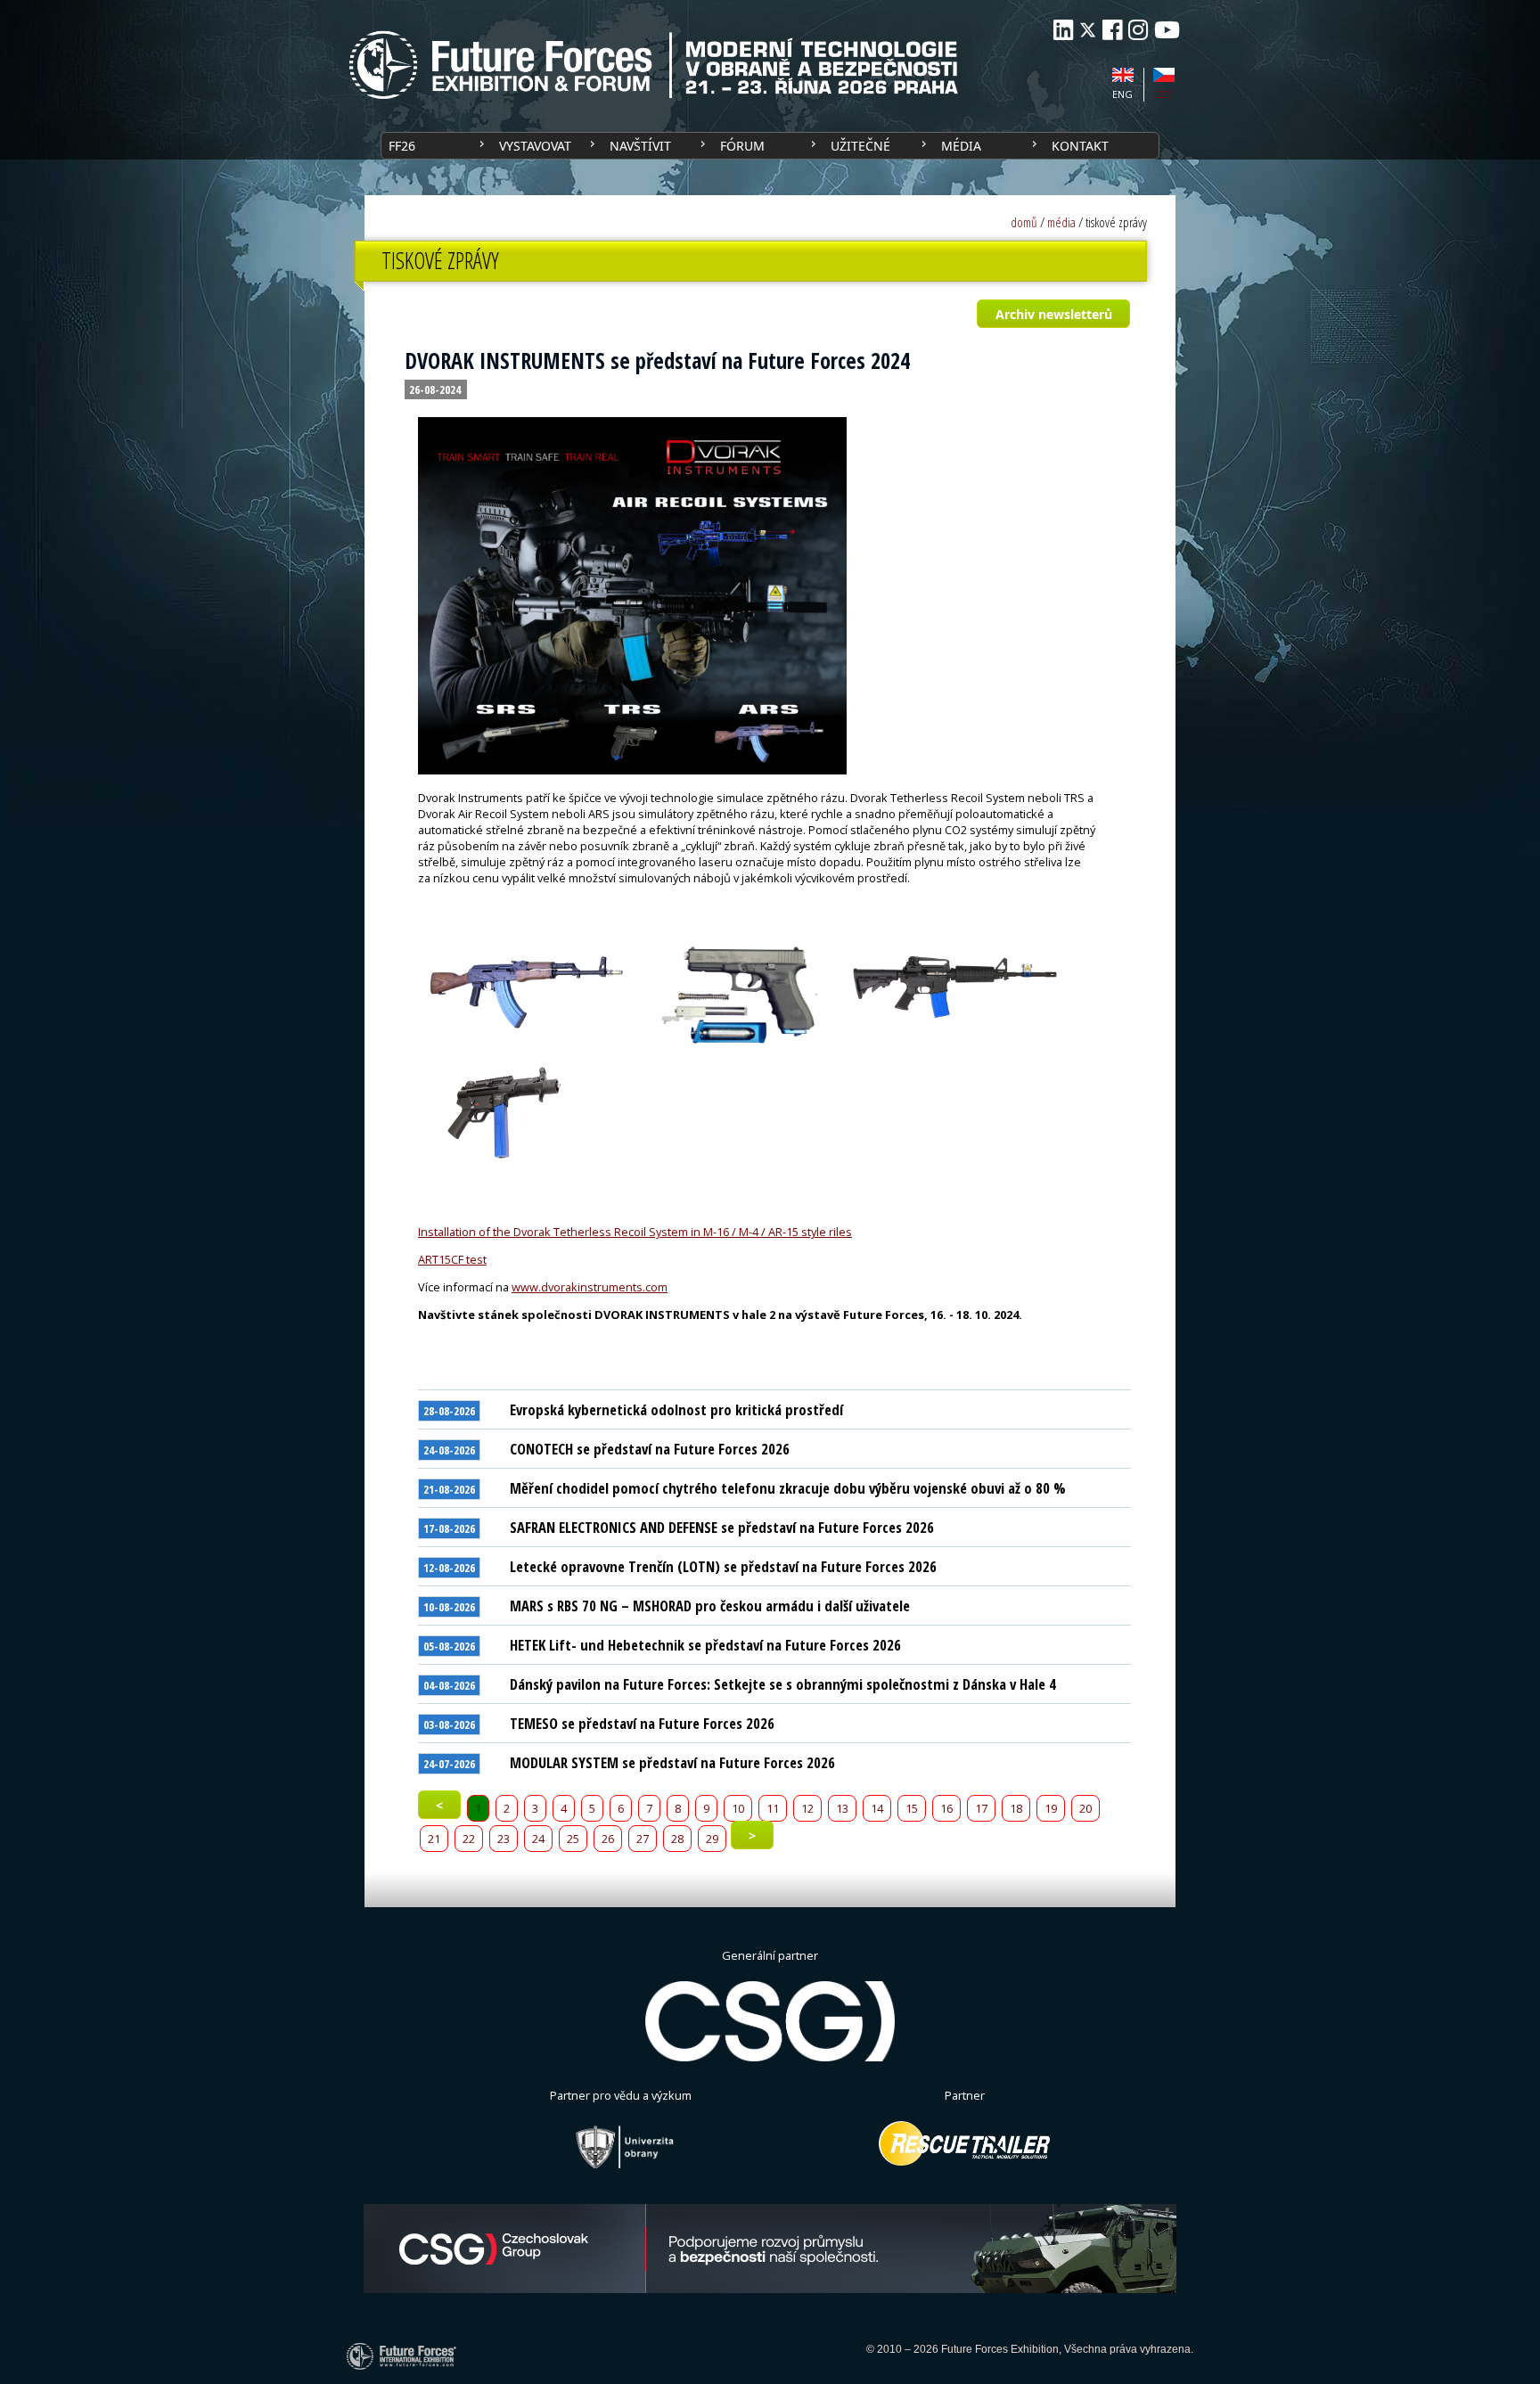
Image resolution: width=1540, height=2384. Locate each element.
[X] (1088, 30)
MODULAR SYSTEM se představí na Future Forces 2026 (672, 1762)
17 (981, 1808)
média (1061, 222)
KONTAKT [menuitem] (1080, 146)
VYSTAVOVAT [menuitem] (535, 146)
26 (608, 1839)
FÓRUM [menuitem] (742, 146)
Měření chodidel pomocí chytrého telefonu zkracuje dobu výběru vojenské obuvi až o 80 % (788, 1488)
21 (434, 1839)
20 (1085, 1808)
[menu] (770, 146)
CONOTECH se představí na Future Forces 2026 (650, 1449)
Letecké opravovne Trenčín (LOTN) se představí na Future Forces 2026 (723, 1566)
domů (1024, 222)
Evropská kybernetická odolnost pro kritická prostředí (676, 1409)
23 (504, 1839)
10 (738, 1808)
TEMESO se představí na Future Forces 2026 (642, 1723)
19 (1051, 1808)
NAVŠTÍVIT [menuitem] (640, 146)
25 (573, 1839)
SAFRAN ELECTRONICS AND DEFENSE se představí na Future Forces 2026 (722, 1527)
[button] (1053, 314)
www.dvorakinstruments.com (590, 1287)
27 (643, 1839)
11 (773, 1808)
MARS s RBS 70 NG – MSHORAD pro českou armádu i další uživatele (710, 1606)
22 (469, 1839)
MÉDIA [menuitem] (961, 146)
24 (538, 1839)
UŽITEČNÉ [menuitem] (860, 146)
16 (946, 1808)
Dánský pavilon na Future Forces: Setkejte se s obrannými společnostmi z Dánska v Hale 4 (783, 1684)
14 (877, 1808)
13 (842, 1808)
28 (677, 1839)
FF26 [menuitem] (402, 146)
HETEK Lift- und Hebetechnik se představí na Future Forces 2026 (705, 1645)
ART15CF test (452, 1259)
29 (712, 1839)
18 (1016, 1808)
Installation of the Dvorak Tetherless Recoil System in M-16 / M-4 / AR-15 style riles (635, 1232)
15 (912, 1808)
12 (807, 1808)
